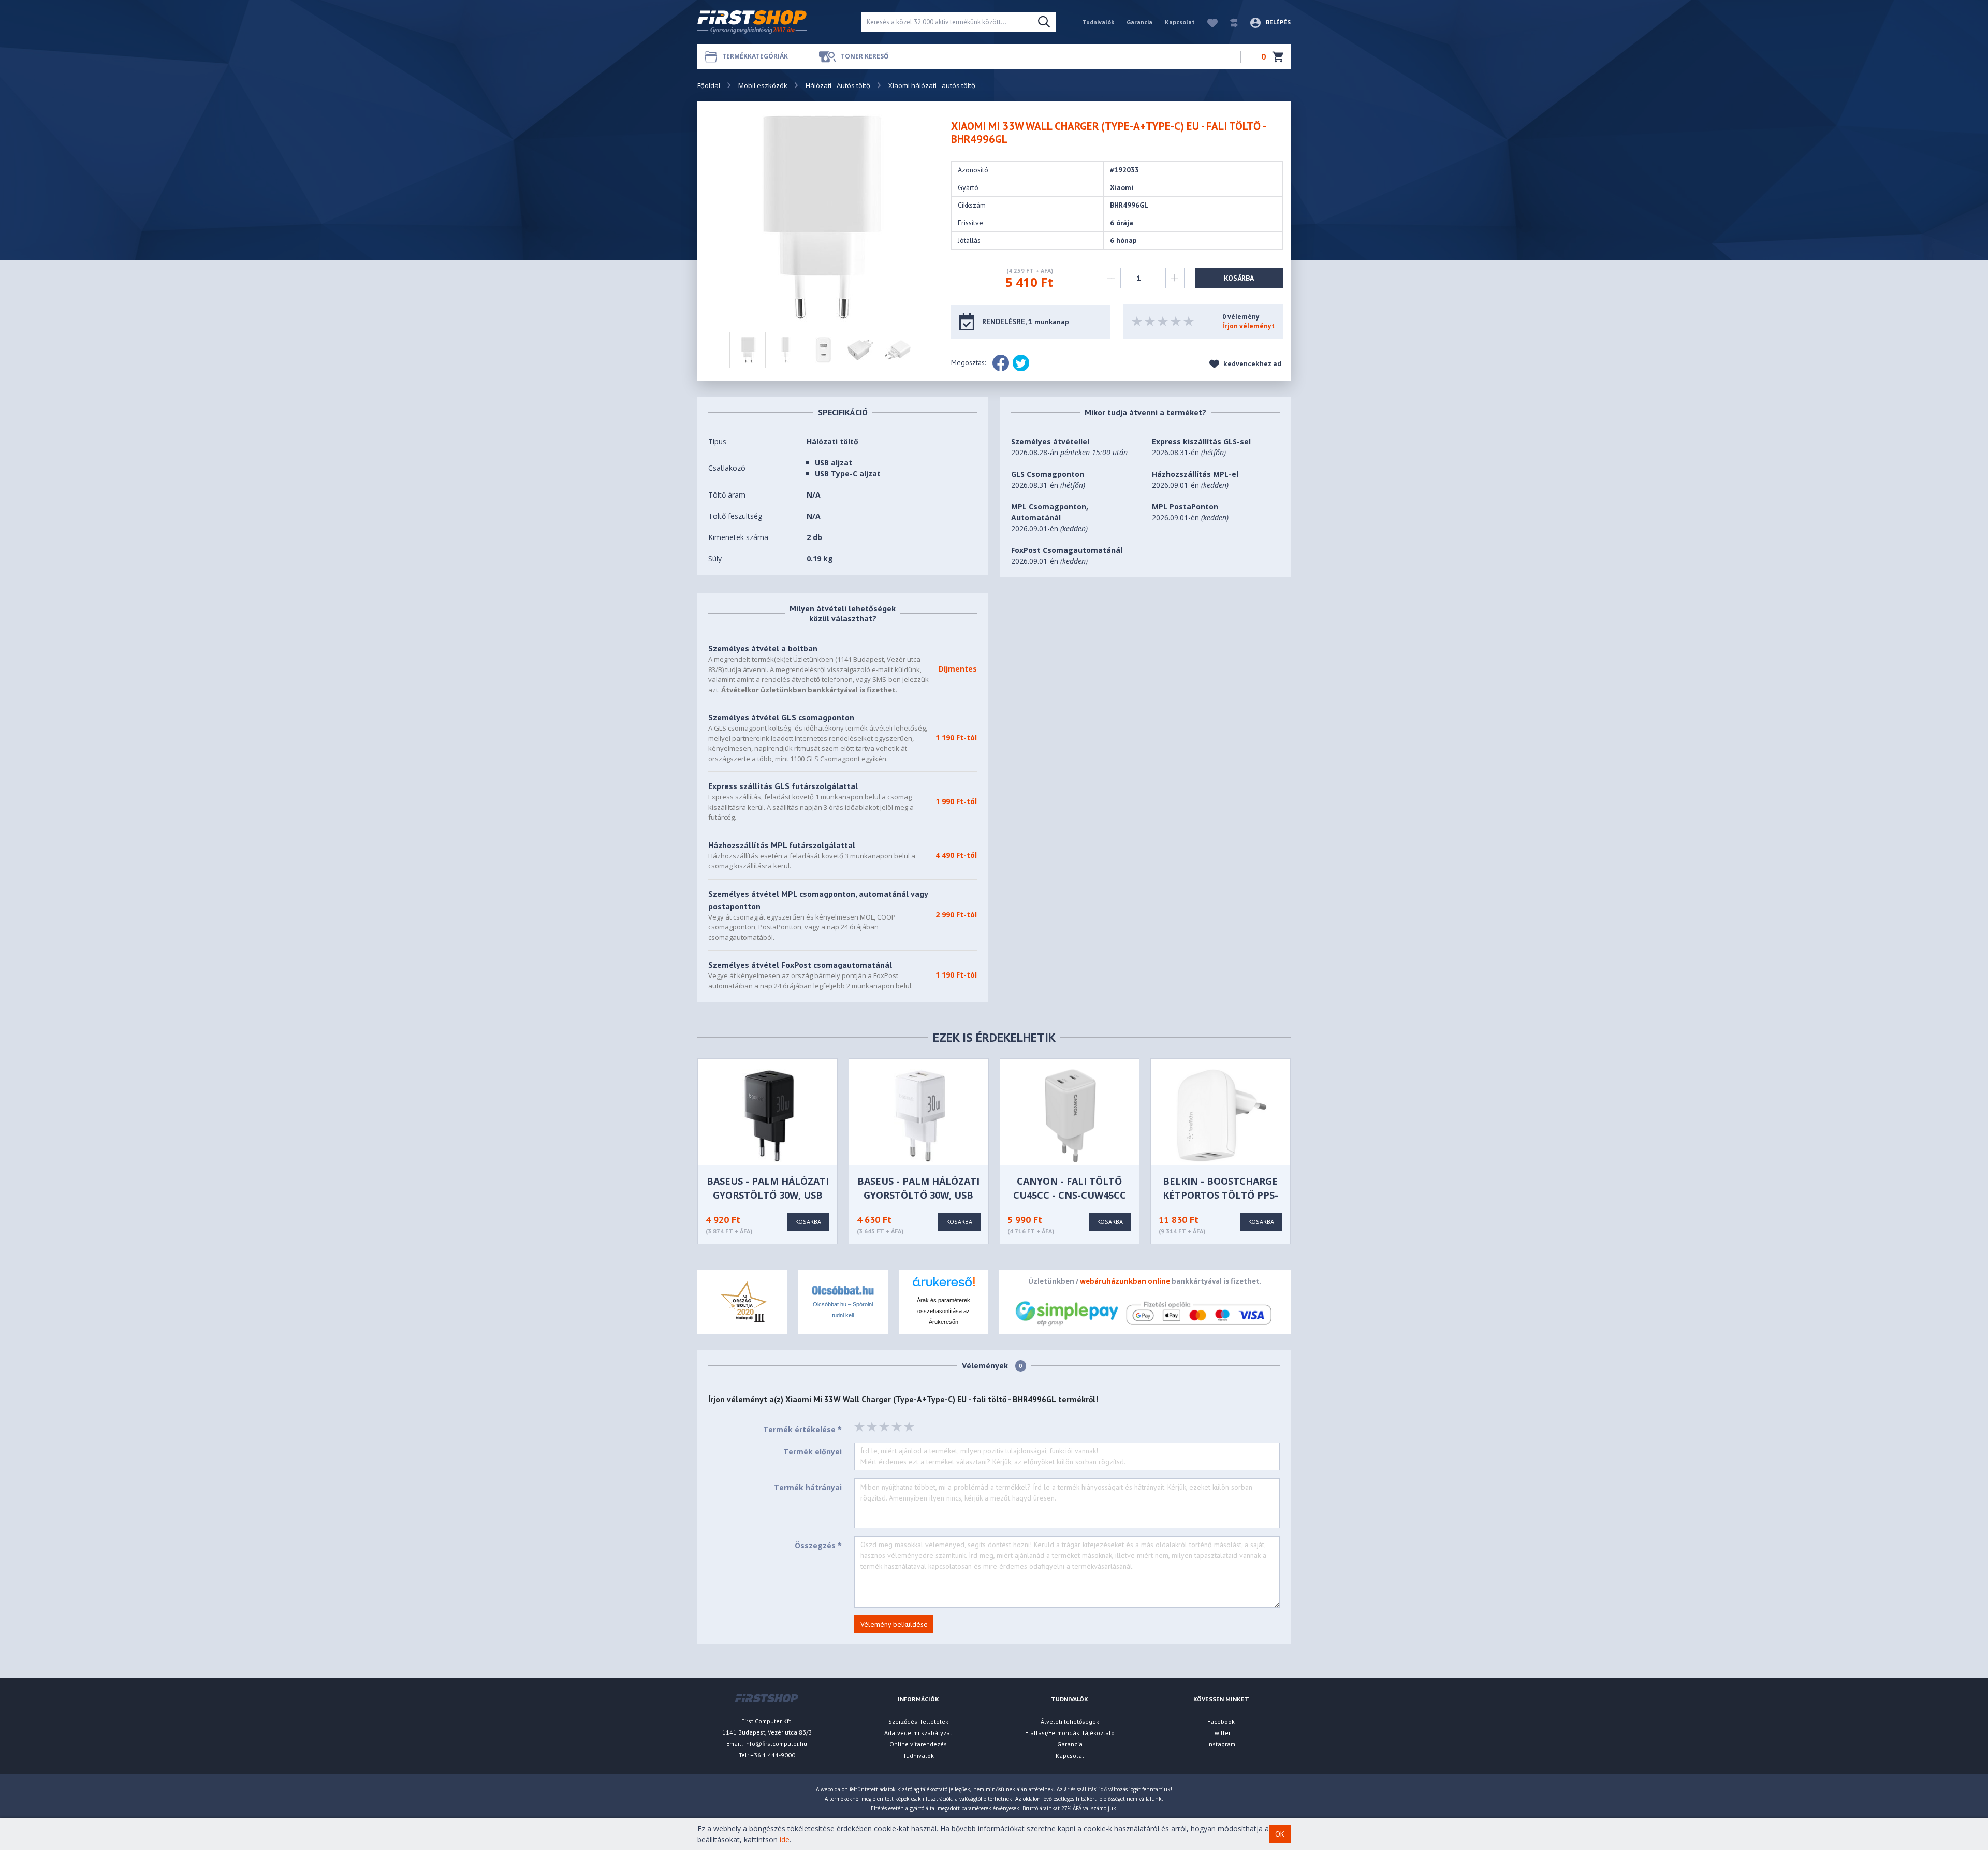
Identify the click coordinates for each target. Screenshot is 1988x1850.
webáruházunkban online (1125, 1281)
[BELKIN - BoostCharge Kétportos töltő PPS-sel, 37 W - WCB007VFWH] (1222, 1115)
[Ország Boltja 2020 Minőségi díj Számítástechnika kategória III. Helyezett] (742, 1301)
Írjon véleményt (1248, 326)
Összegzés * (818, 1545)
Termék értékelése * (802, 1429)
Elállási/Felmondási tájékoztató (1070, 1733)
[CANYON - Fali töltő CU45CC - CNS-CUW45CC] (1070, 1115)
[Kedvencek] (1207, 22)
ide (785, 1839)
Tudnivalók (1098, 22)
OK (1280, 1834)
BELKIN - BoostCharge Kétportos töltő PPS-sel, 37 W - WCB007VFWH (1220, 1195)
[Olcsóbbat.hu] (843, 1290)
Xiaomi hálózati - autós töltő (932, 85)
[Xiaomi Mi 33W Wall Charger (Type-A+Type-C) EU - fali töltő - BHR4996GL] (823, 217)
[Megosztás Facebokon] (1001, 363)
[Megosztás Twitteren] (1021, 363)
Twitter (1221, 1733)
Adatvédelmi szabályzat (918, 1733)
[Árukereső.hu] (944, 1285)
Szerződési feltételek (918, 1721)
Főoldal (709, 85)
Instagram (1221, 1744)
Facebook (1221, 1721)
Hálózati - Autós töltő (838, 85)
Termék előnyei (813, 1452)
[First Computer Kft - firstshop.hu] (771, 22)
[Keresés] (1044, 22)
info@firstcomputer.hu (776, 1744)
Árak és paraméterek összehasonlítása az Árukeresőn (944, 1311)
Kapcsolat (1180, 22)
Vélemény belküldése (894, 1624)
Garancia (1139, 22)
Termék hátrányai (808, 1487)
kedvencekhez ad (1252, 364)
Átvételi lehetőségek (1070, 1721)
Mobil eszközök (763, 85)
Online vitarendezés (918, 1744)
